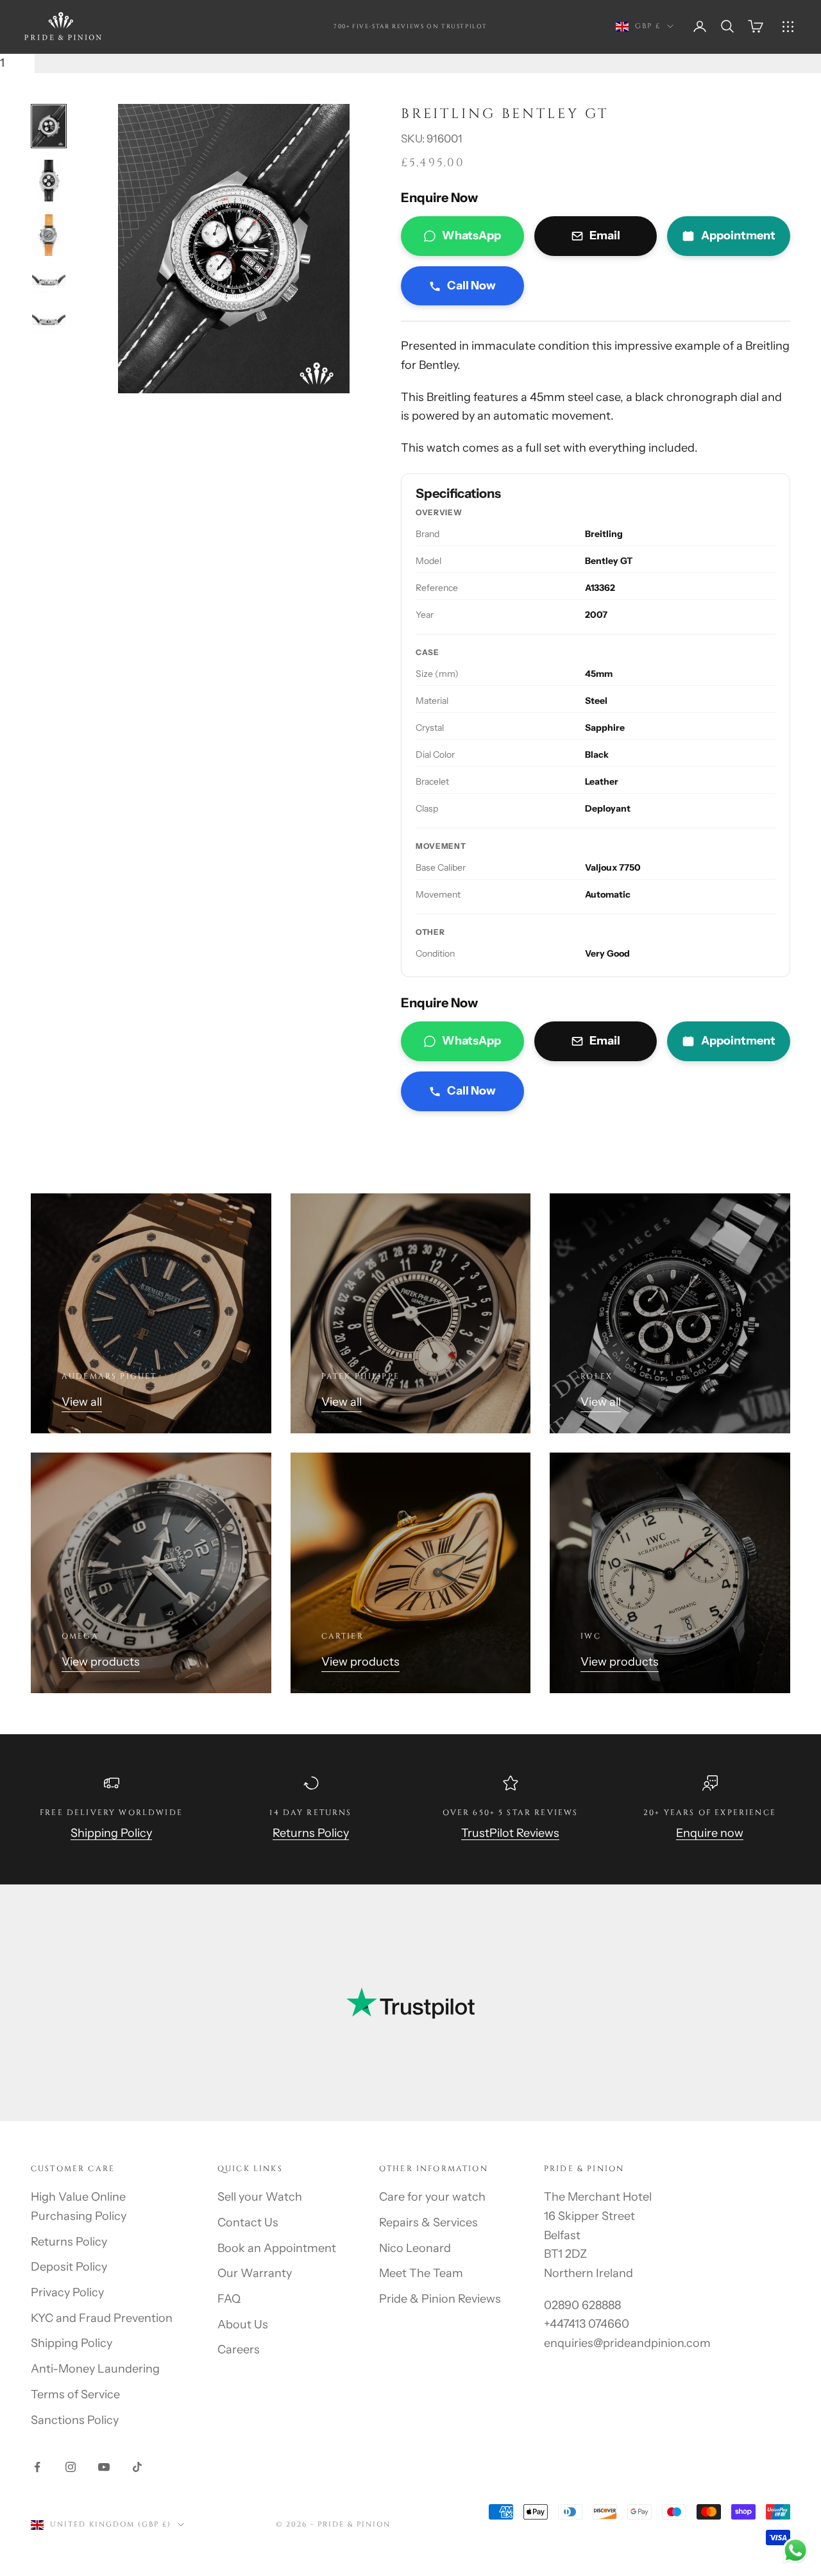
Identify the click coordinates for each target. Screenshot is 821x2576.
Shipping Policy (111, 1833)
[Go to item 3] (49, 235)
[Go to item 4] (49, 282)
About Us (243, 2324)
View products (101, 1662)
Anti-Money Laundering (95, 2369)
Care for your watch (432, 2197)
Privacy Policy (67, 2292)
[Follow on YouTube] (104, 2467)
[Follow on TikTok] (137, 2467)
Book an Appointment (277, 2248)
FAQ (229, 2299)
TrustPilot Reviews (510, 1833)
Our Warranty (255, 2273)
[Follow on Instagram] (71, 2467)
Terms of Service (75, 2394)
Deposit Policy (69, 2267)
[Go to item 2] (49, 181)
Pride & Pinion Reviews (440, 2299)
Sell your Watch (260, 2197)
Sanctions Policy (75, 2420)
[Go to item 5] (49, 321)
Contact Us (248, 2222)
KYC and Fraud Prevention (102, 2318)
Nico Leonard (415, 2248)
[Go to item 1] (49, 126)
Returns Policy (311, 1833)
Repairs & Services (428, 2222)
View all (82, 1402)
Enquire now (710, 1833)
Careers (239, 2350)
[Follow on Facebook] (37, 2467)
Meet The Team (421, 2273)
